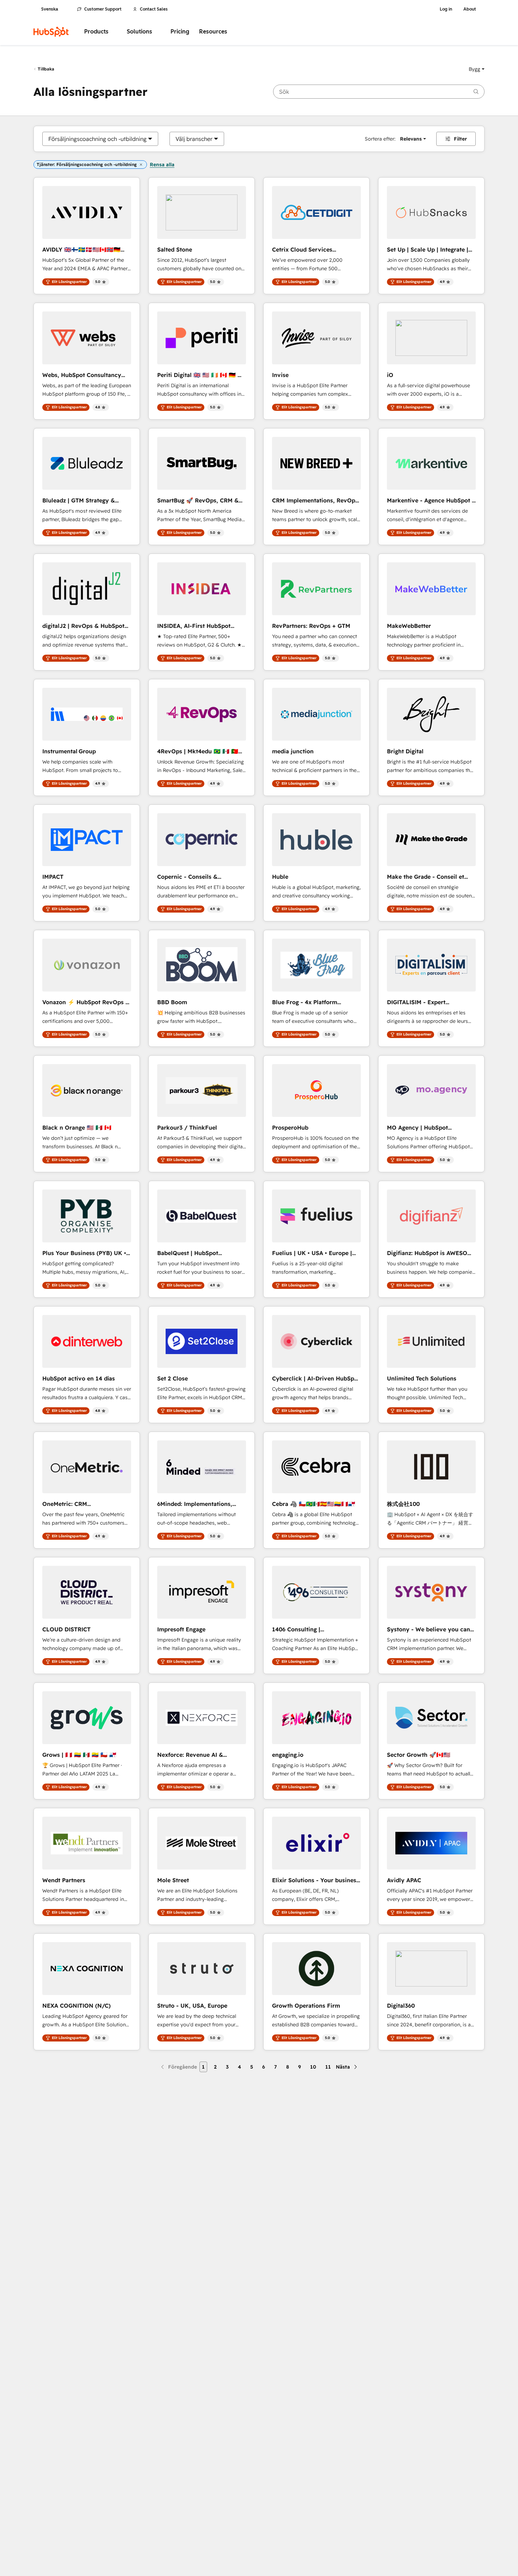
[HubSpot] (51, 32)
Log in (446, 9)
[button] (477, 69)
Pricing (180, 32)
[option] (97, 139)
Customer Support (103, 9)
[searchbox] (379, 92)
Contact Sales (154, 9)
